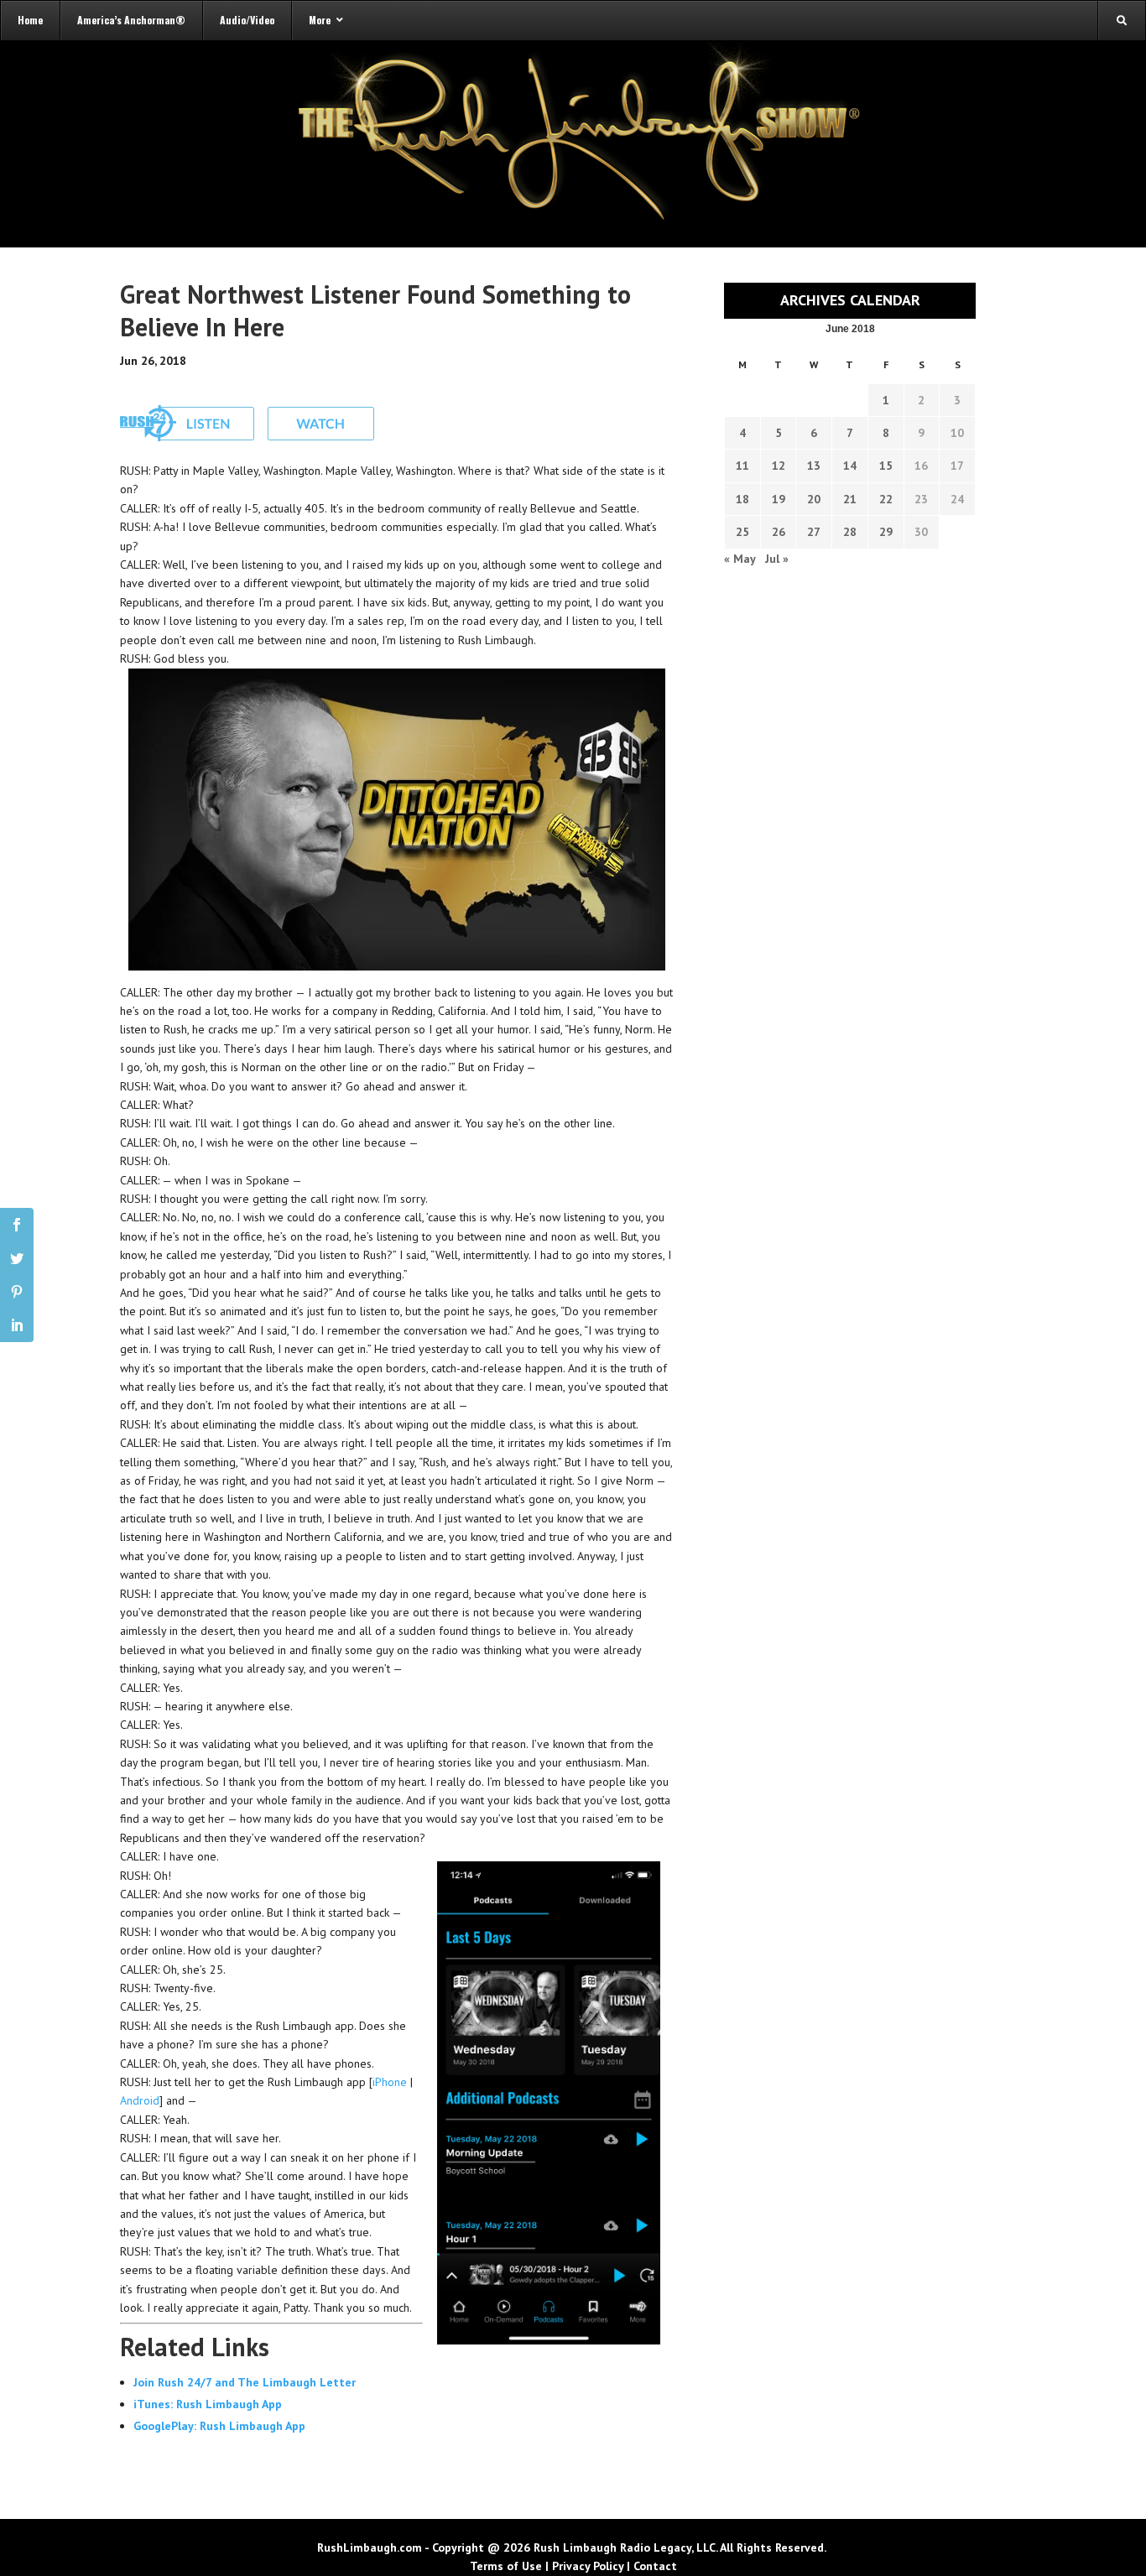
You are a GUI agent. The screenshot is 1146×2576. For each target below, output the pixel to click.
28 (850, 532)
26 (779, 532)
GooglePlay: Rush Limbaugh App (219, 2426)
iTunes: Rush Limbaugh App (208, 2404)
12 (779, 466)
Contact (655, 2566)
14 (850, 466)
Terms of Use (506, 2566)
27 (814, 532)
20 (814, 499)
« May (740, 559)
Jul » (777, 559)
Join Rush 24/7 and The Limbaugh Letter (245, 2382)
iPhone (390, 2082)
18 (742, 499)
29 (886, 532)
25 (742, 532)
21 (850, 499)
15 (886, 466)
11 (742, 466)
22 (886, 499)
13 (814, 466)
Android (140, 2100)
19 (779, 499)
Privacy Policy (588, 2566)
